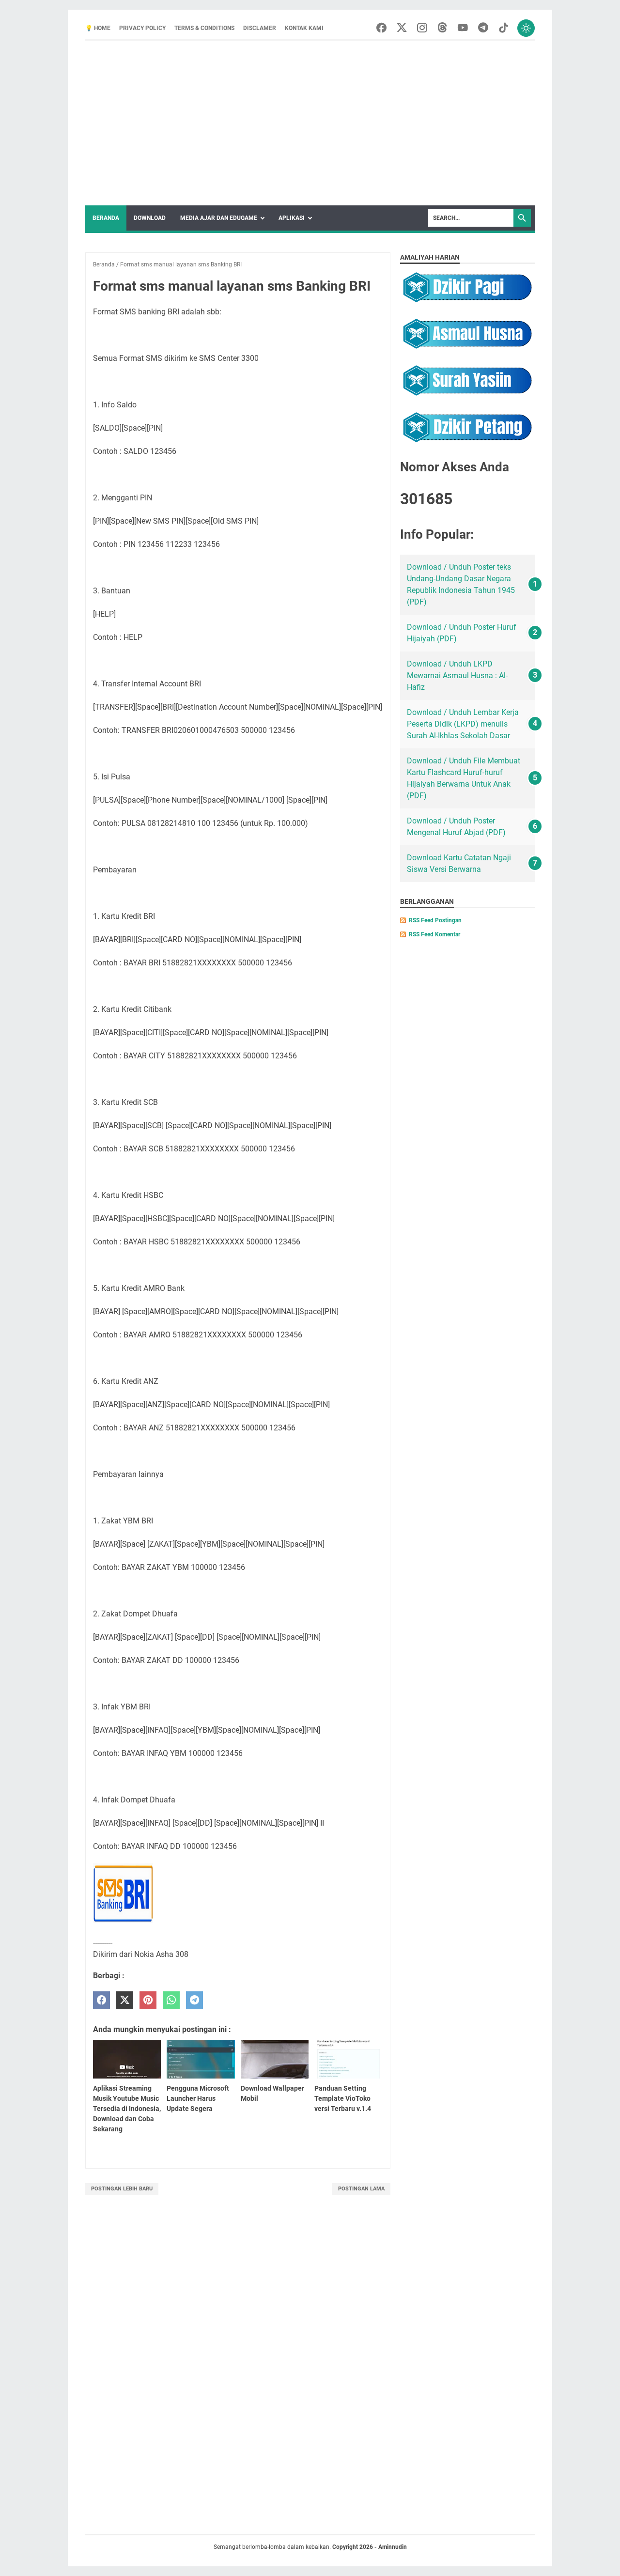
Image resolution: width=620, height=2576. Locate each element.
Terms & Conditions (204, 28)
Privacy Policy (142, 28)
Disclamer (260, 28)
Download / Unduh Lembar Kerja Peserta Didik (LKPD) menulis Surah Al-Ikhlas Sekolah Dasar (463, 724)
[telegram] (194, 2000)
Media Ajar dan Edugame (219, 218)
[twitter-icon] (402, 28)
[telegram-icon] (483, 28)
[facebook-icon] (381, 28)
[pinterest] (148, 2000)
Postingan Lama (361, 2189)
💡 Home (98, 28)
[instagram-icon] (422, 28)
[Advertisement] (310, 123)
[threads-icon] (442, 28)
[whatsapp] (171, 2000)
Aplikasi (292, 218)
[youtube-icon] (463, 28)
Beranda (106, 218)
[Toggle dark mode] (526, 28)
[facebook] (101, 2000)
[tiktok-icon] (504, 28)
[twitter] (125, 2000)
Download (150, 218)
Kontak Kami (304, 28)
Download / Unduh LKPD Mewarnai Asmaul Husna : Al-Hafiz (457, 675)
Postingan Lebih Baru (122, 2189)
